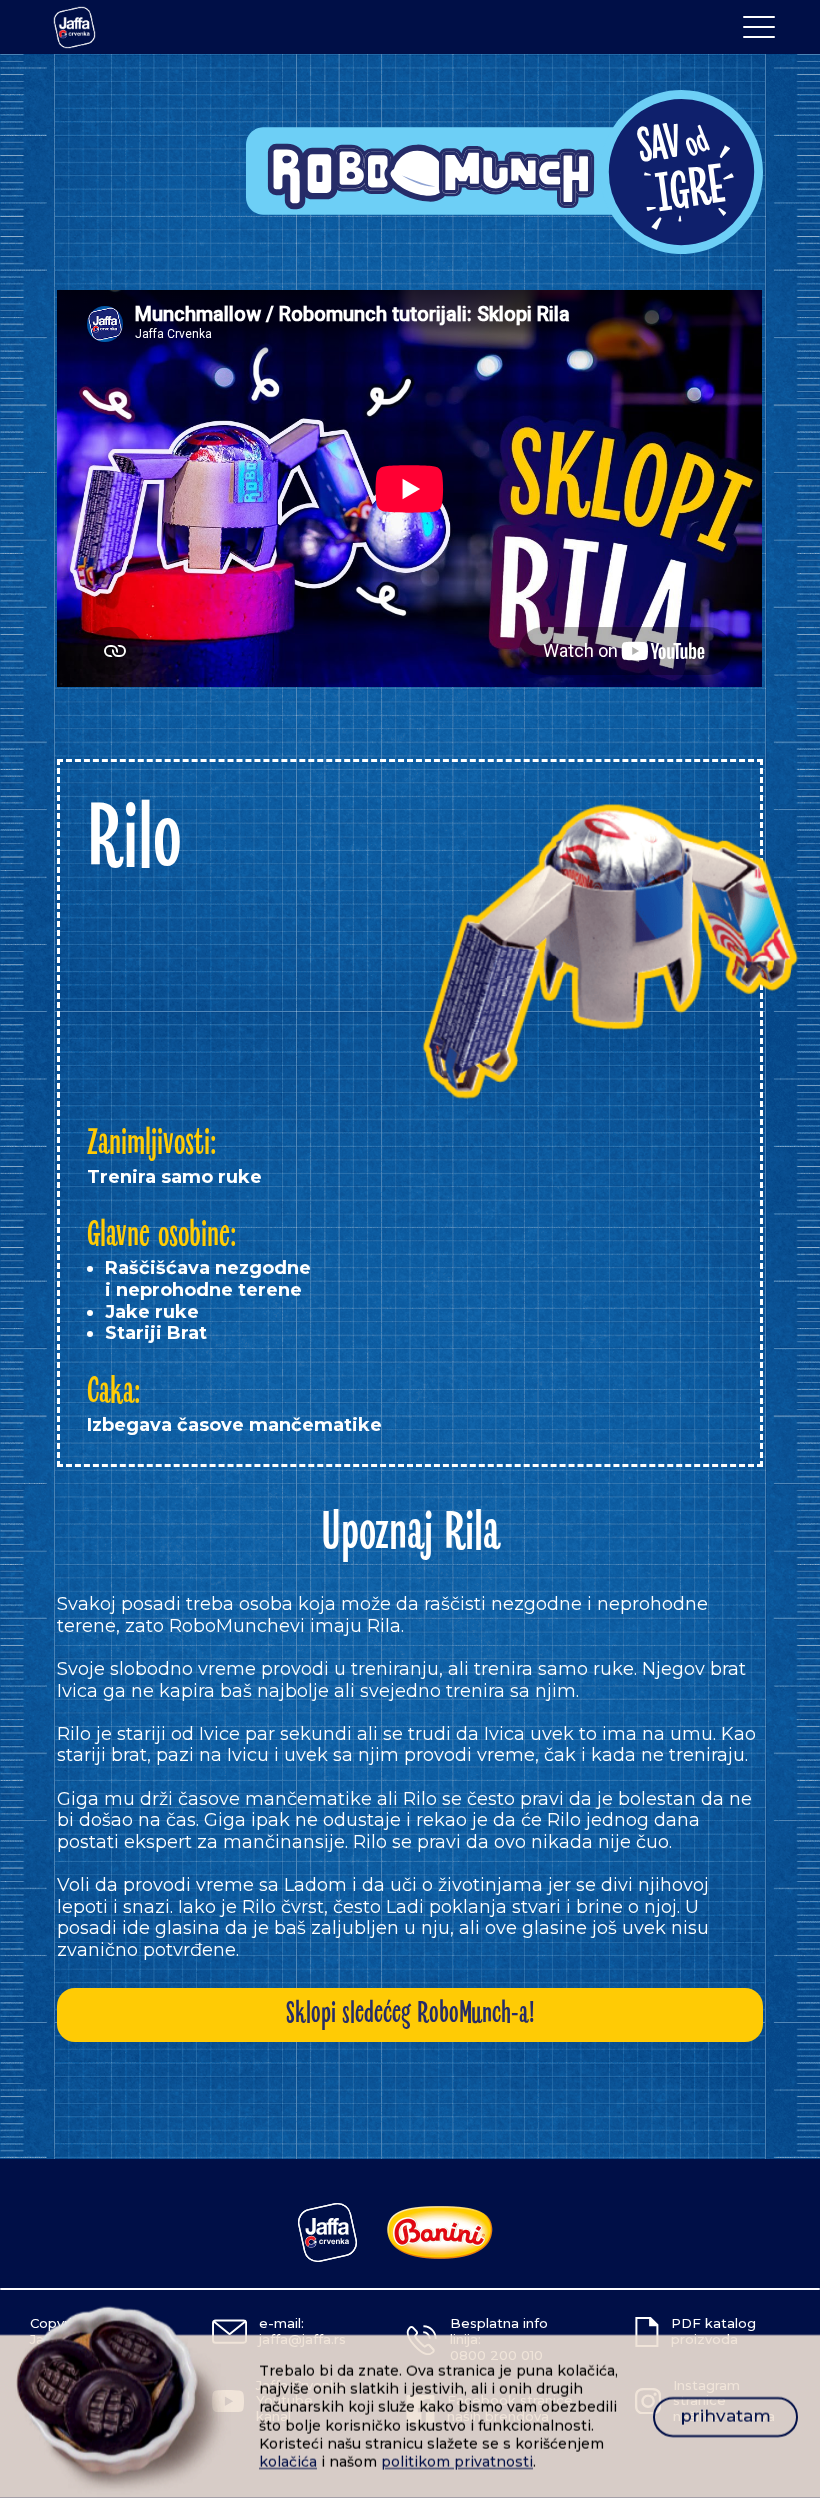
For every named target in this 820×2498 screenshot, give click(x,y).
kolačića (288, 2462)
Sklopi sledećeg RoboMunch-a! (410, 2015)
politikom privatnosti (457, 2462)
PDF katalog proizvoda (713, 2331)
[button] (759, 27)
